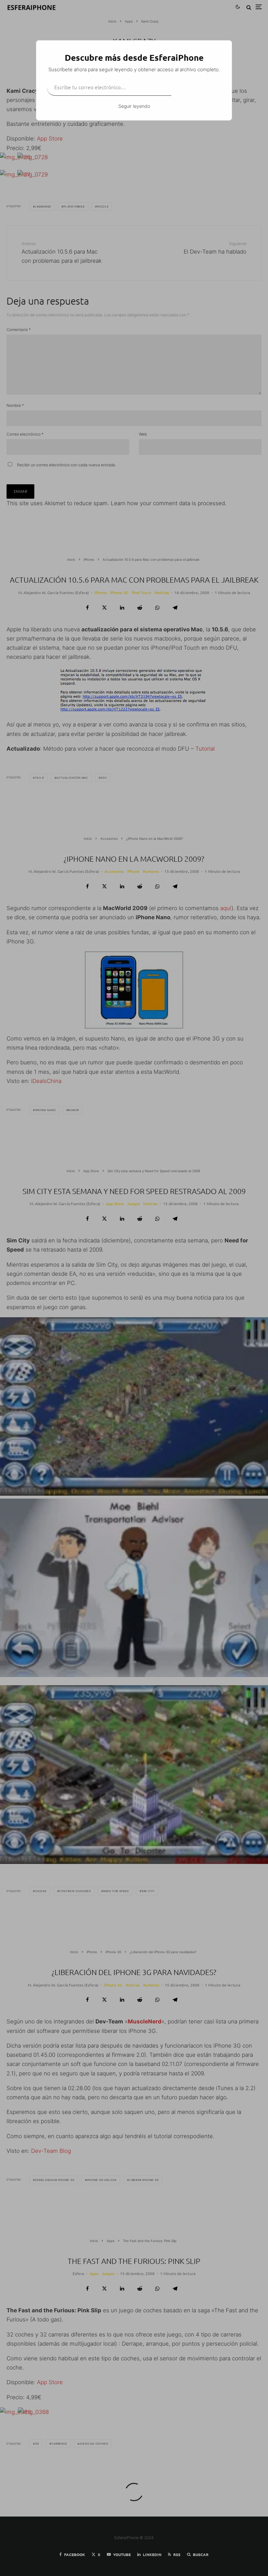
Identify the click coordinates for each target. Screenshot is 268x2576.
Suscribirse (196, 87)
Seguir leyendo (134, 106)
